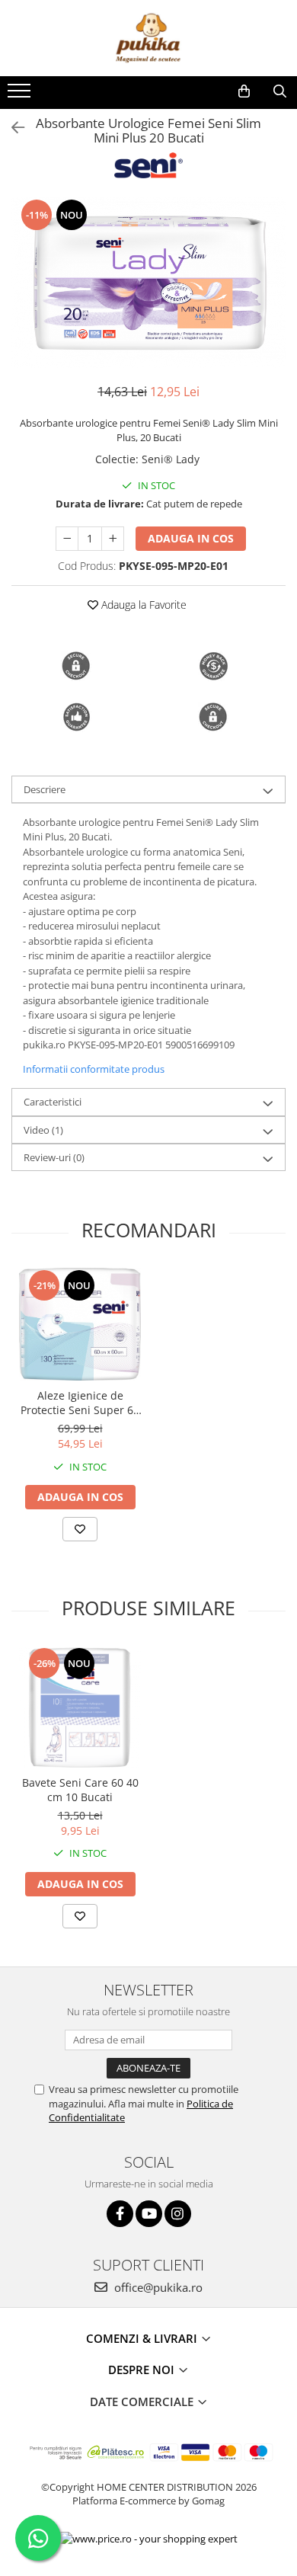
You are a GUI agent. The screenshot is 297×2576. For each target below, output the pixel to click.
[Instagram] (178, 2214)
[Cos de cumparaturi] (244, 91)
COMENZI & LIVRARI (143, 2338)
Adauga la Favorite (142, 605)
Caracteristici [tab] (53, 1102)
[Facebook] (120, 2214)
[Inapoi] (11, 128)
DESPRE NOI (143, 2370)
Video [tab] (43, 1130)
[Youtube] (149, 2214)
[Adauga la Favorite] (80, 1529)
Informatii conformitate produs (94, 1069)
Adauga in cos (191, 538)
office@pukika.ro (157, 2287)
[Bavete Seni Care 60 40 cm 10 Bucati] (80, 1707)
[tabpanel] (148, 283)
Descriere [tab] (45, 789)
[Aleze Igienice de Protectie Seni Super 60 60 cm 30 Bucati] (80, 1324)
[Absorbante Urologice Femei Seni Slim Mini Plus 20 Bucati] (148, 283)
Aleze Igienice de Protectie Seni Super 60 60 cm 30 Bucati (80, 1403)
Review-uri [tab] (54, 1157)
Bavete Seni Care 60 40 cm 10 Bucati (80, 1790)
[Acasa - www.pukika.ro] (148, 38)
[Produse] (21, 95)
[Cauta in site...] (280, 91)
